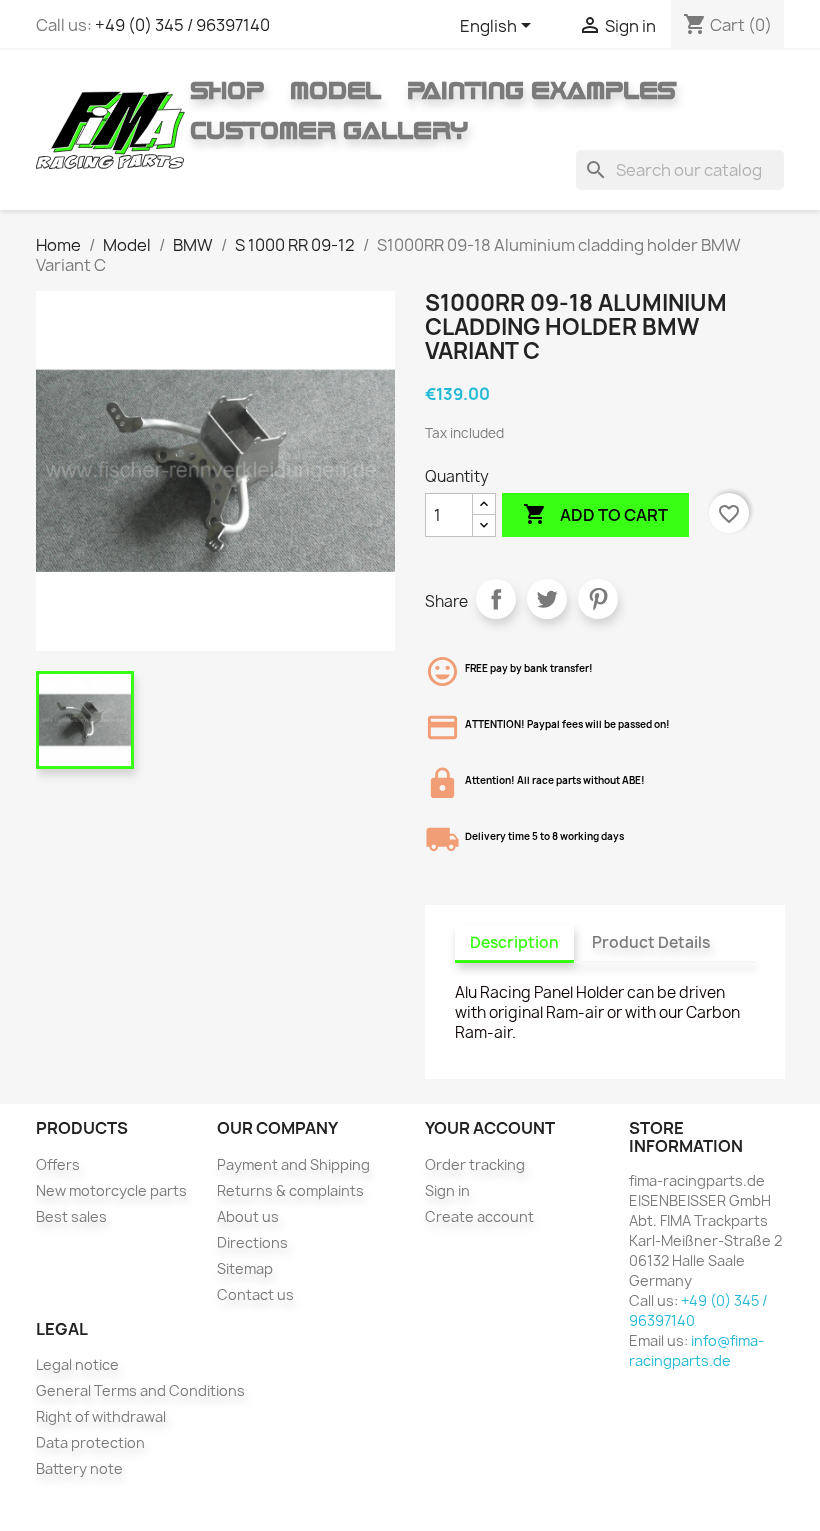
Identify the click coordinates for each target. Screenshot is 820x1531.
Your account (490, 1128)
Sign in (447, 1190)
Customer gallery (329, 130)
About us (248, 1216)
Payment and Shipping (293, 1164)
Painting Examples (541, 90)
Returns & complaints (290, 1190)
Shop (227, 90)
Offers (58, 1164)
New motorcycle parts (111, 1190)
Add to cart (595, 514)
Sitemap (245, 1268)
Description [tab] (514, 942)
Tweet (547, 599)
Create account (479, 1216)
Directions (252, 1242)
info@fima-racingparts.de (696, 1350)
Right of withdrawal (101, 1416)
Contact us (255, 1294)
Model (335, 90)
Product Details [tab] (651, 942)
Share (496, 599)
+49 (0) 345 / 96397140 (182, 25)
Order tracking (475, 1164)
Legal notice (77, 1364)
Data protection (90, 1442)
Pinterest (598, 599)
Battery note (79, 1468)
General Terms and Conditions (140, 1390)
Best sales (71, 1216)
